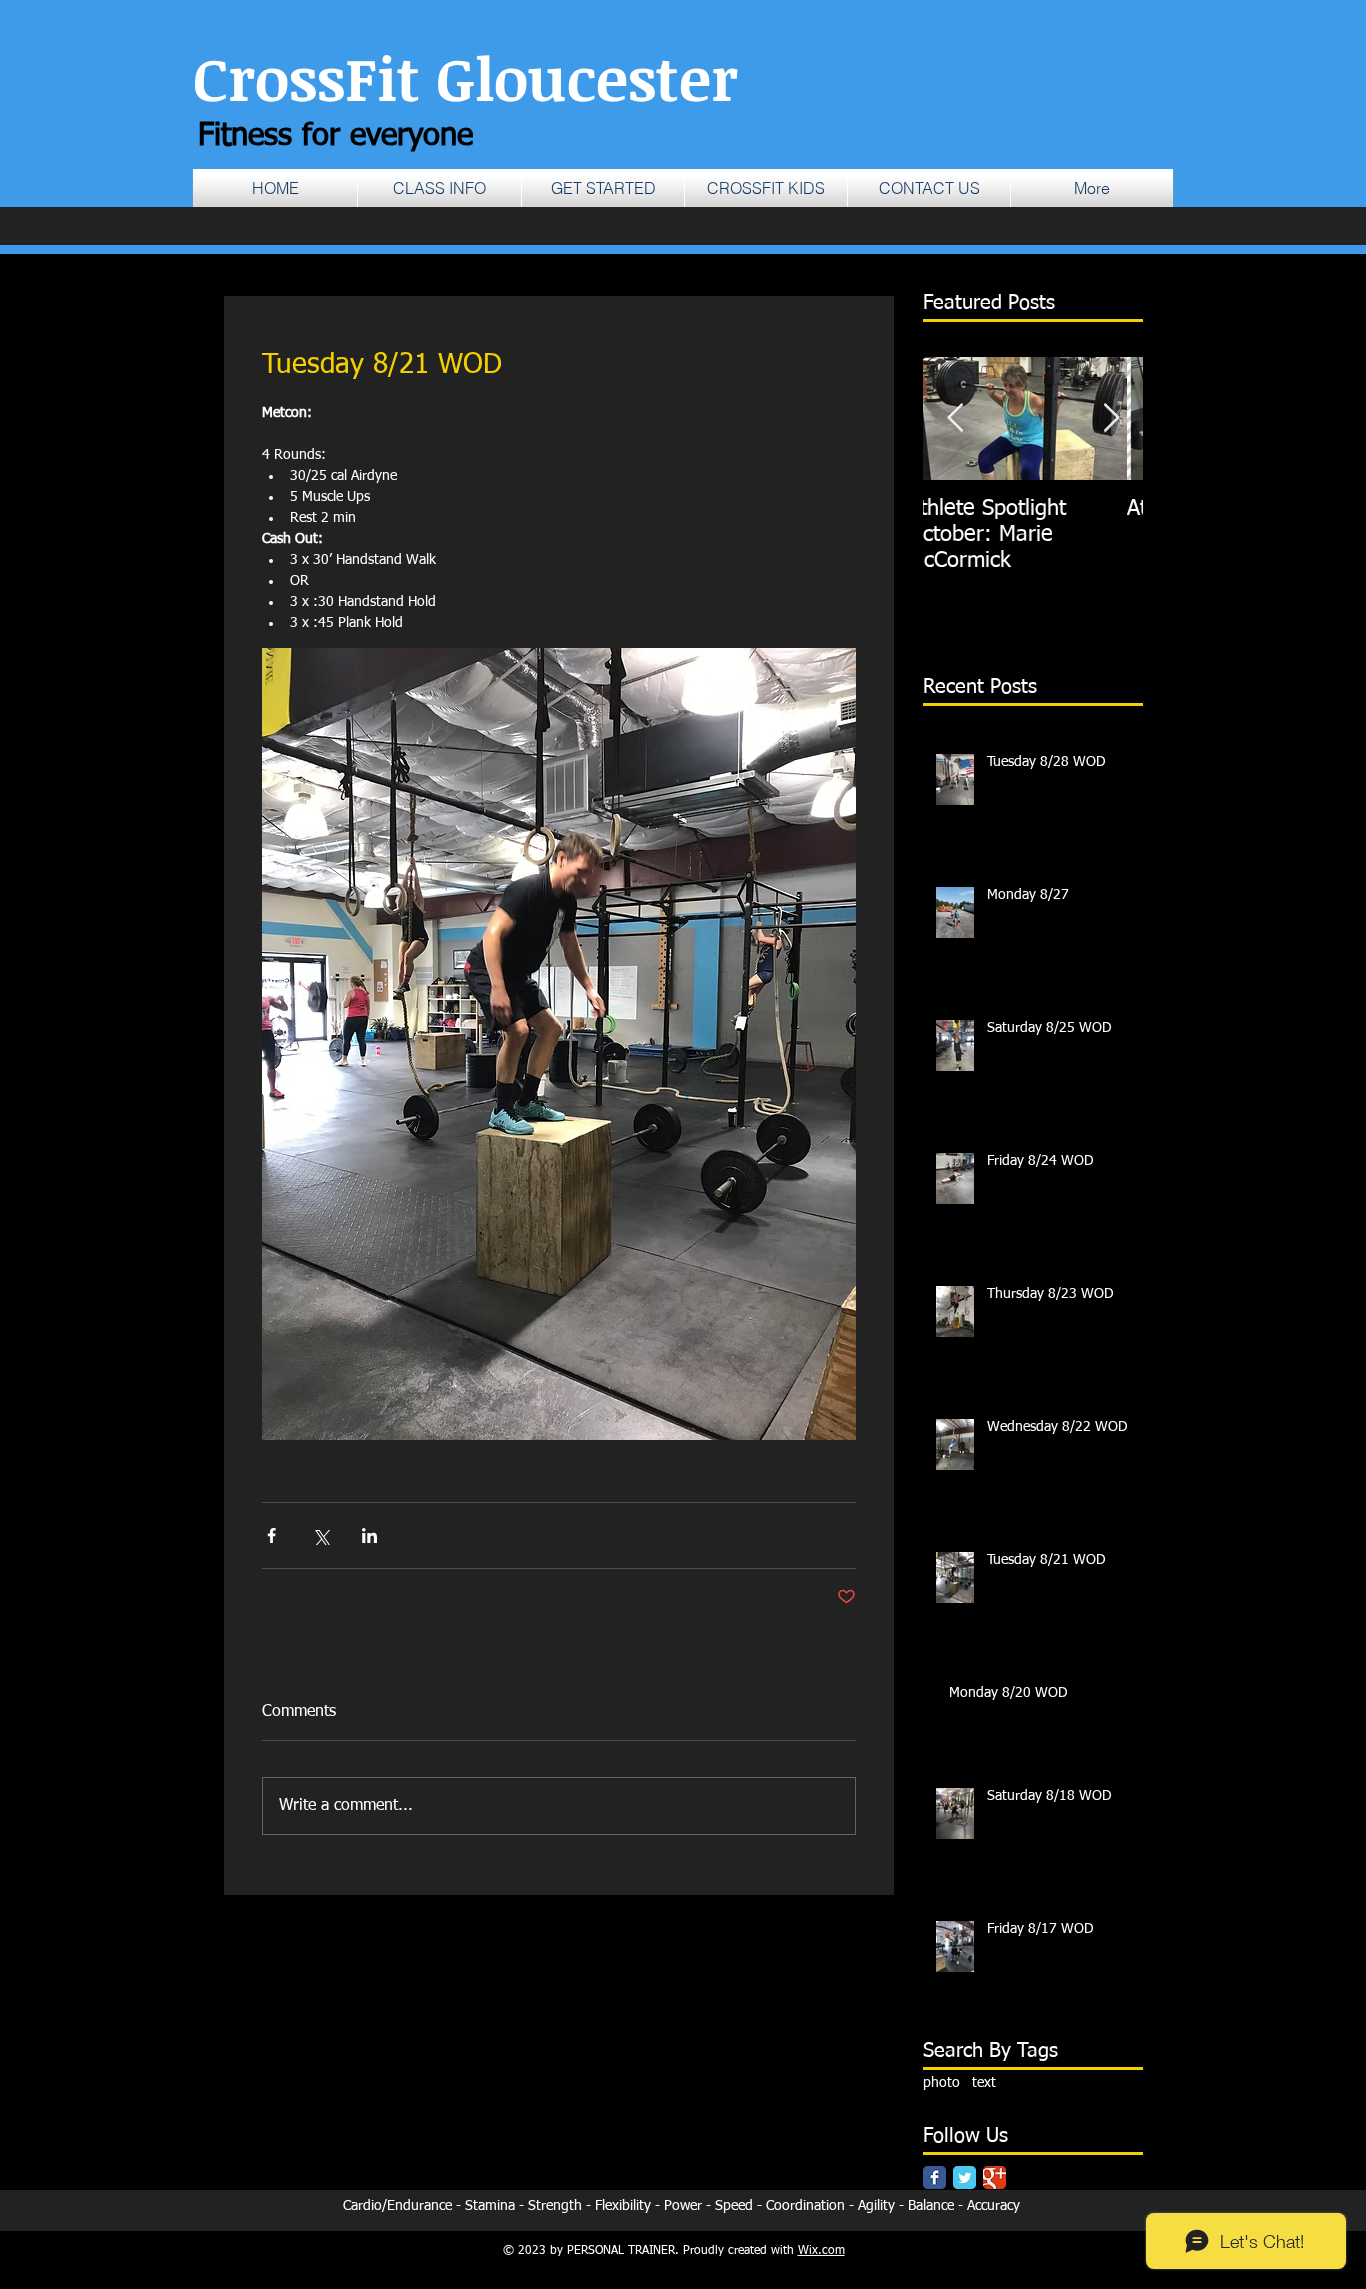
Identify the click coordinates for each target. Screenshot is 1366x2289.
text (984, 2083)
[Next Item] (1111, 418)
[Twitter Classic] (964, 2177)
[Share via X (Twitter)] (320, 1535)
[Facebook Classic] (934, 2177)
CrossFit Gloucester (465, 77)
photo (941, 2083)
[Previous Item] (955, 418)
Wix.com (821, 2251)
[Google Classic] (994, 2177)
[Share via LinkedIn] (369, 1535)
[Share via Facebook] (271, 1535)
